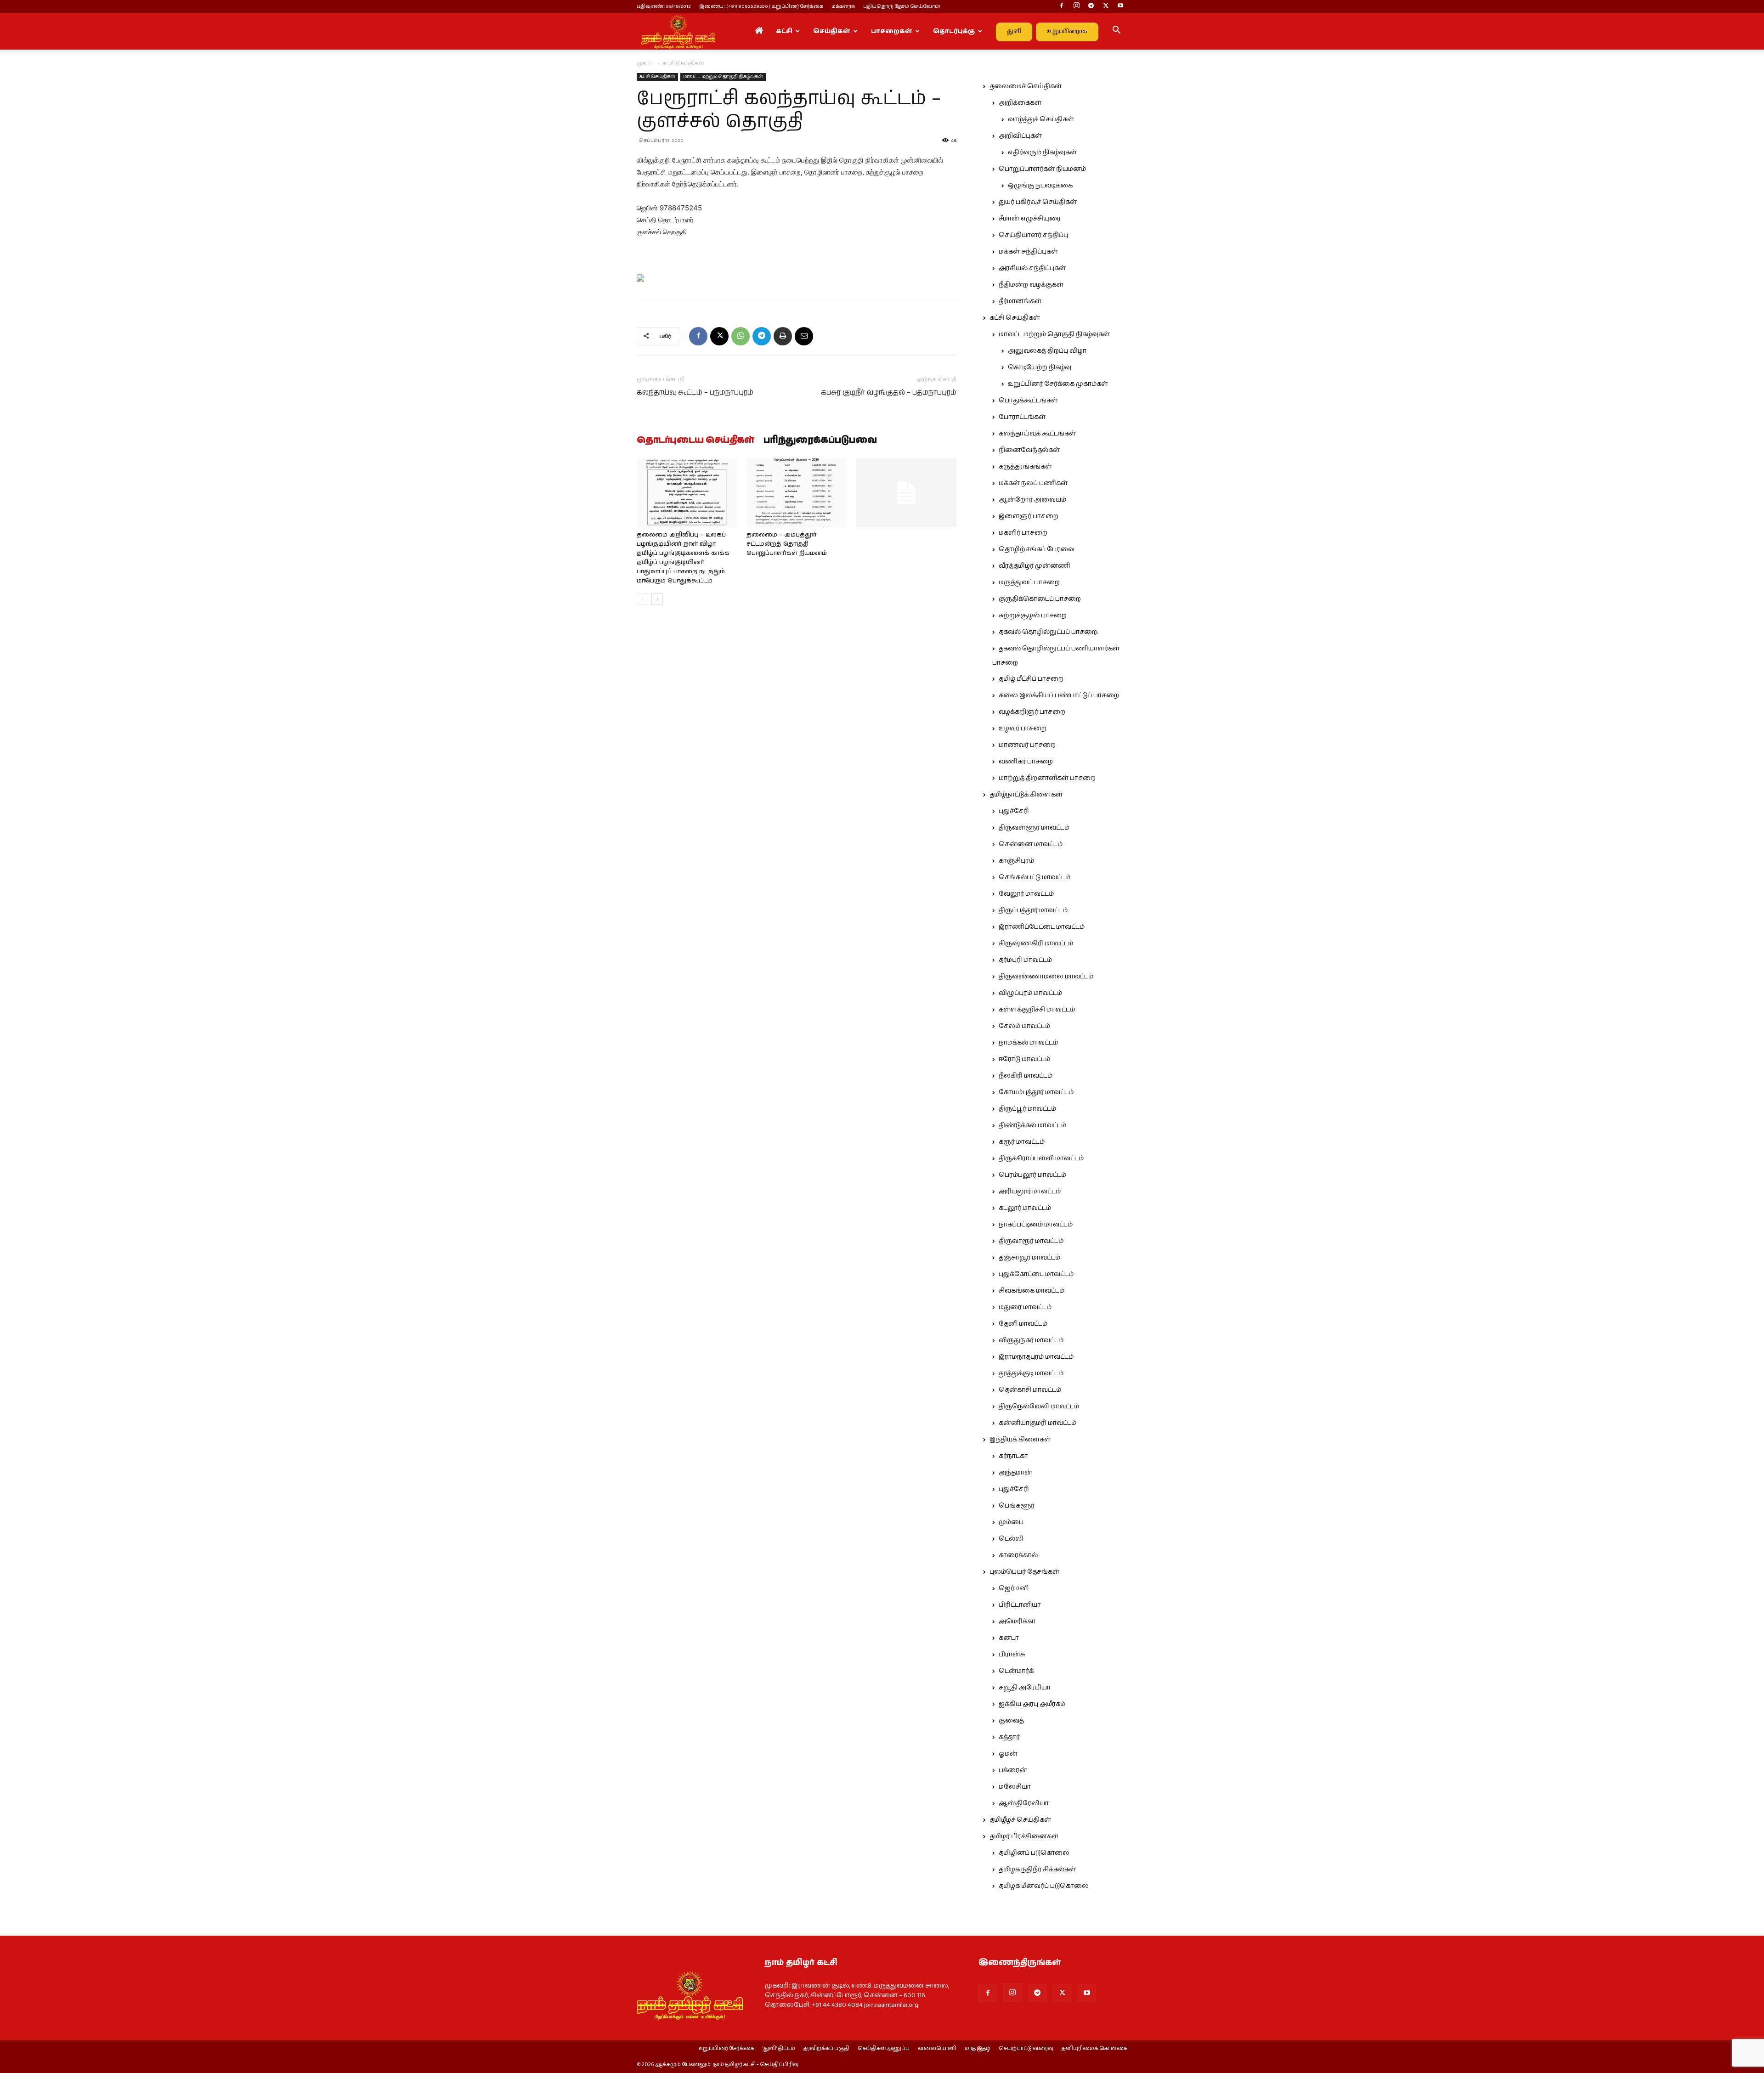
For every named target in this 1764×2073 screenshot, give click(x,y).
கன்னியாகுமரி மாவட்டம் (1037, 1423)
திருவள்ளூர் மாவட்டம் (1034, 828)
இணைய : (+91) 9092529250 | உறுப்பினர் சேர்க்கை (761, 6)
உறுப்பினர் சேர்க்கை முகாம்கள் (1058, 384)
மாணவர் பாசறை (1027, 745)
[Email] (804, 336)
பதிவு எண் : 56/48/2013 (664, 6)
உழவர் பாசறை (1023, 729)
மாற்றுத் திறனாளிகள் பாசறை (1047, 778)
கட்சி (784, 31)
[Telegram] (1091, 6)
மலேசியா (1015, 1787)
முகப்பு (646, 64)
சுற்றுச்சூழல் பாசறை (1033, 616)
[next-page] (657, 599)
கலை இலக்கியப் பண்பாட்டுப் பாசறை (1059, 695)
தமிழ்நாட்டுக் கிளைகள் (1026, 795)
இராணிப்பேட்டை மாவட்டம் (1042, 927)
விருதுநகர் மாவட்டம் (1031, 1340)
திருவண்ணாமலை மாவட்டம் (1046, 977)
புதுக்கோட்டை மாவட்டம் (1036, 1274)
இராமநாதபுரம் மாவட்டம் (1036, 1357)
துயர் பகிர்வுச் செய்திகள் (1038, 202)
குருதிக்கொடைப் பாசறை (1040, 599)
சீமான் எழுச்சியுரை (1030, 219)
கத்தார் (1009, 1737)
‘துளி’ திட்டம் (779, 2049)
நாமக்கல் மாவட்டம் (1028, 1043)
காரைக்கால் (1018, 1555)
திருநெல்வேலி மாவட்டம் (1039, 1406)
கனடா (1009, 1638)
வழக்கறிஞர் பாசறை (1032, 712)
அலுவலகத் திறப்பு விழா (1047, 351)
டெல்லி (1011, 1539)
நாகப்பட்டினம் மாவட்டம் (1036, 1225)
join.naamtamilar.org (891, 2005)
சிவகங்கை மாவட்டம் (1032, 1291)
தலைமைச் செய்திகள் (1026, 86)
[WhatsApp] (741, 336)
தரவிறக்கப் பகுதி (826, 2049)
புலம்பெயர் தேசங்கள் (1024, 1572)
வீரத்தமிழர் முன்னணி (1035, 566)
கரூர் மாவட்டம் (1022, 1142)
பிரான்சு (1012, 1655)
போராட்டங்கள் (1022, 417)
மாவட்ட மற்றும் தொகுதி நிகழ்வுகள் (723, 77)
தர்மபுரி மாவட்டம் (1025, 960)
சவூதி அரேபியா (1025, 1688)
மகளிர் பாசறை (1023, 533)
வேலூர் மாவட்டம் (1026, 894)
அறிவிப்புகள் (1020, 136)
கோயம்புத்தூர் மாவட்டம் (1036, 1092)
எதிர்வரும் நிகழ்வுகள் (1042, 153)
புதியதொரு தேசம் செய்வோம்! (902, 6)
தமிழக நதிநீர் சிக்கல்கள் (1037, 1870)
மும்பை (1011, 1522)
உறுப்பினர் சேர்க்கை (726, 2049)
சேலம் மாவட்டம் (1024, 1026)
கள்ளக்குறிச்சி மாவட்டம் (1037, 1010)
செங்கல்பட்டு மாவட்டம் (1035, 877)
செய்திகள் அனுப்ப (884, 2049)
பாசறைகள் (892, 31)
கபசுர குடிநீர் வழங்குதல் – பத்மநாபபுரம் (889, 393)
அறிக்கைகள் (1020, 103)
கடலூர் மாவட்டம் (1025, 1208)
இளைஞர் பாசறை (1029, 516)
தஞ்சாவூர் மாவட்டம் (1029, 1258)
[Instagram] (1076, 6)
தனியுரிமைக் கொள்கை (1094, 2049)
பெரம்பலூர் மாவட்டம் (1032, 1175)
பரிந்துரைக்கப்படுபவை (820, 441)
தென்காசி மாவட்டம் (1030, 1390)
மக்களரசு (843, 6)
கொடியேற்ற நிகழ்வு (1040, 367)
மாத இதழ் (978, 2049)
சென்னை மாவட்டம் (1031, 844)
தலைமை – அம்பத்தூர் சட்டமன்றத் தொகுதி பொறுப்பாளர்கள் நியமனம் (787, 544)
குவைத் (1011, 1721)
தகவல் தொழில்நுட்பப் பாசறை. (1048, 632)
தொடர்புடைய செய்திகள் (695, 441)
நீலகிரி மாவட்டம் (1026, 1076)
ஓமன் (1008, 1754)
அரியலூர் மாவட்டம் (1030, 1192)
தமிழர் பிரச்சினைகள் (1024, 1836)
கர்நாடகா (1013, 1456)
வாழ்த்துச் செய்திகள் (1041, 119)
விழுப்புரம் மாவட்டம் (1030, 993)
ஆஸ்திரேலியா (1024, 1803)
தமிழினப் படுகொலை (1034, 1853)
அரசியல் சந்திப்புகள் (1032, 268)
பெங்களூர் (1017, 1506)
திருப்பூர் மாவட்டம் (1027, 1109)
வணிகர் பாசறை (1026, 762)
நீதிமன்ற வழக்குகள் (1031, 285)
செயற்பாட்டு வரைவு (1026, 2049)
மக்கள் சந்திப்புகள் (1028, 252)
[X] (1106, 6)
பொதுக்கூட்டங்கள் (1028, 401)
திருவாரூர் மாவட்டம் (1031, 1241)
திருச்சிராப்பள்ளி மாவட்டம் (1041, 1158)
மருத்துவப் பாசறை (1029, 582)
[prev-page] (642, 599)
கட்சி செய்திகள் (657, 77)
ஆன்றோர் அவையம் (1032, 500)
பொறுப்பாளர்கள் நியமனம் (1042, 169)
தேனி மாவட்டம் (1023, 1324)
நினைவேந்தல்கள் (1029, 450)
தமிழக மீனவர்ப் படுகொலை (1044, 1886)
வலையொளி (937, 2049)
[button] (1116, 32)
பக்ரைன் (1013, 1770)
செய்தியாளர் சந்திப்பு (1033, 235)
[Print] (783, 336)
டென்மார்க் (1016, 1671)
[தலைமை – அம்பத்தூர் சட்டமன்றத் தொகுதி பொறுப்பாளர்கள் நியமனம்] (797, 493)
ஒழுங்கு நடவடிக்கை (1040, 186)
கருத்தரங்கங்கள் (1025, 467)
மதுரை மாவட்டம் (1025, 1307)
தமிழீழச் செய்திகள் (1020, 1820)
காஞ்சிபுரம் (1016, 861)
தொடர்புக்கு (954, 31)
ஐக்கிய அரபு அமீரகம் (1032, 1704)
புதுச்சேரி (1014, 811)
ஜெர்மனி (1014, 1588)
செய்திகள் (832, 31)
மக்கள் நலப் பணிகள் (1033, 483)
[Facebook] (1062, 6)
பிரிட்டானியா (1020, 1605)
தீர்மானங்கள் (1020, 301)
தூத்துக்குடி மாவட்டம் (1031, 1373)
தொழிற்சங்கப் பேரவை (1037, 549)
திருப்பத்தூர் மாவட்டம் (1033, 910)
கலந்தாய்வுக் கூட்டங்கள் (1037, 434)
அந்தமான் (1015, 1473)
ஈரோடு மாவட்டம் (1024, 1059)
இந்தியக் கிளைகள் (1020, 1440)
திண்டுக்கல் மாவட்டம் (1032, 1125)
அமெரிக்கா (1017, 1621)
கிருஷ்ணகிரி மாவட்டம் (1036, 943)
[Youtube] (1120, 6)
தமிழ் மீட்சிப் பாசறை (1031, 679)
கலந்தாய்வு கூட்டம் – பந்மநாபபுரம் (695, 393)
